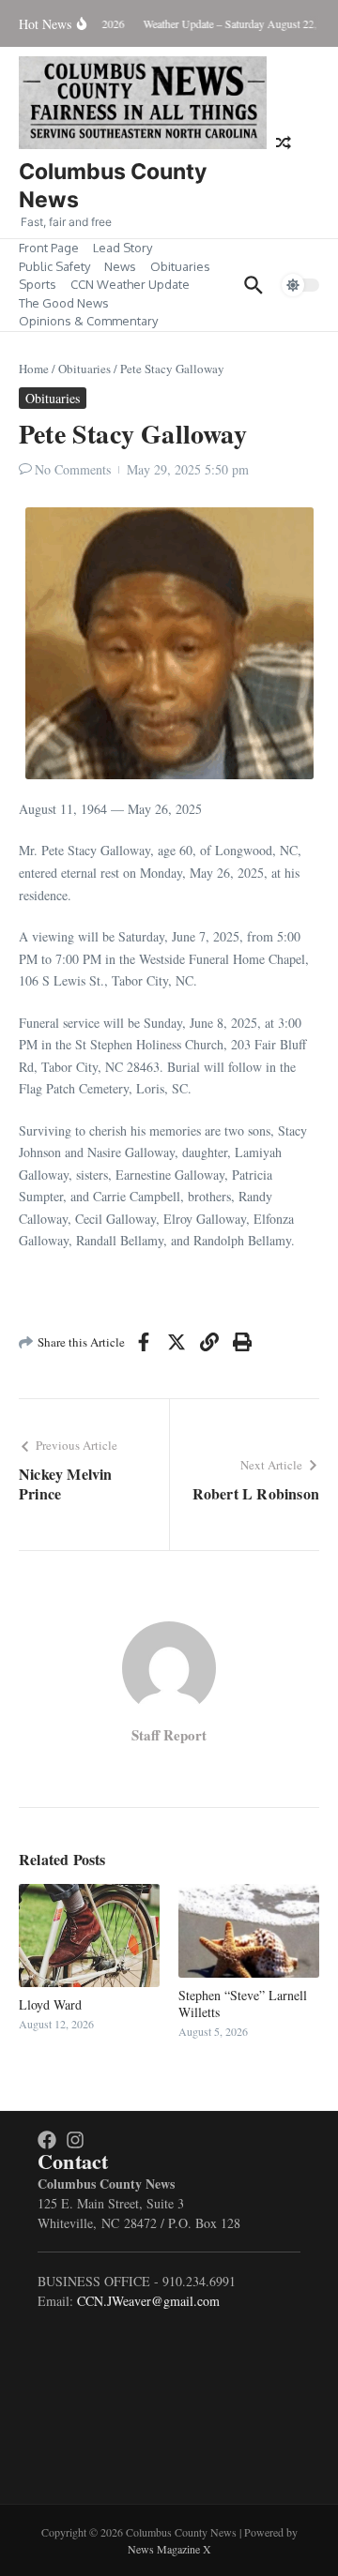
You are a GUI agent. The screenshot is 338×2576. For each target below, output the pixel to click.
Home (34, 369)
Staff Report (169, 1735)
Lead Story (123, 248)
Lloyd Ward (50, 2004)
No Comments (73, 469)
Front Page (49, 248)
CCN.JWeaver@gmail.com (148, 2301)
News (120, 266)
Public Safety (54, 266)
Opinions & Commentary (88, 321)
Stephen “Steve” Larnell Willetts (243, 2004)
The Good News (64, 303)
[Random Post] (284, 143)
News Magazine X (169, 2549)
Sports (38, 284)
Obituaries (180, 266)
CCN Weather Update (130, 284)
